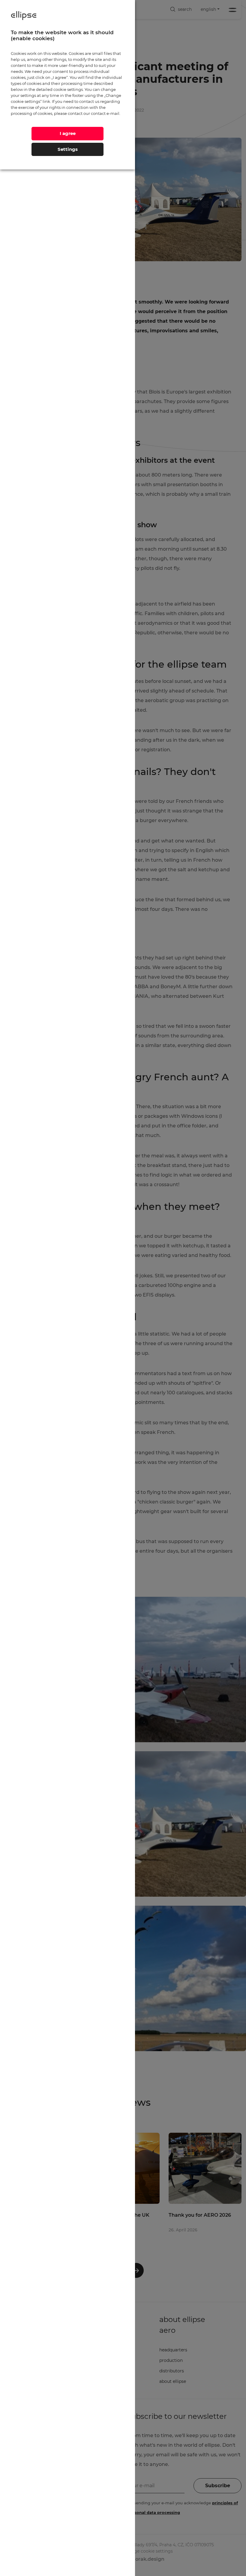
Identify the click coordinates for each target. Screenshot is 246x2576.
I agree (68, 133)
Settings (68, 149)
